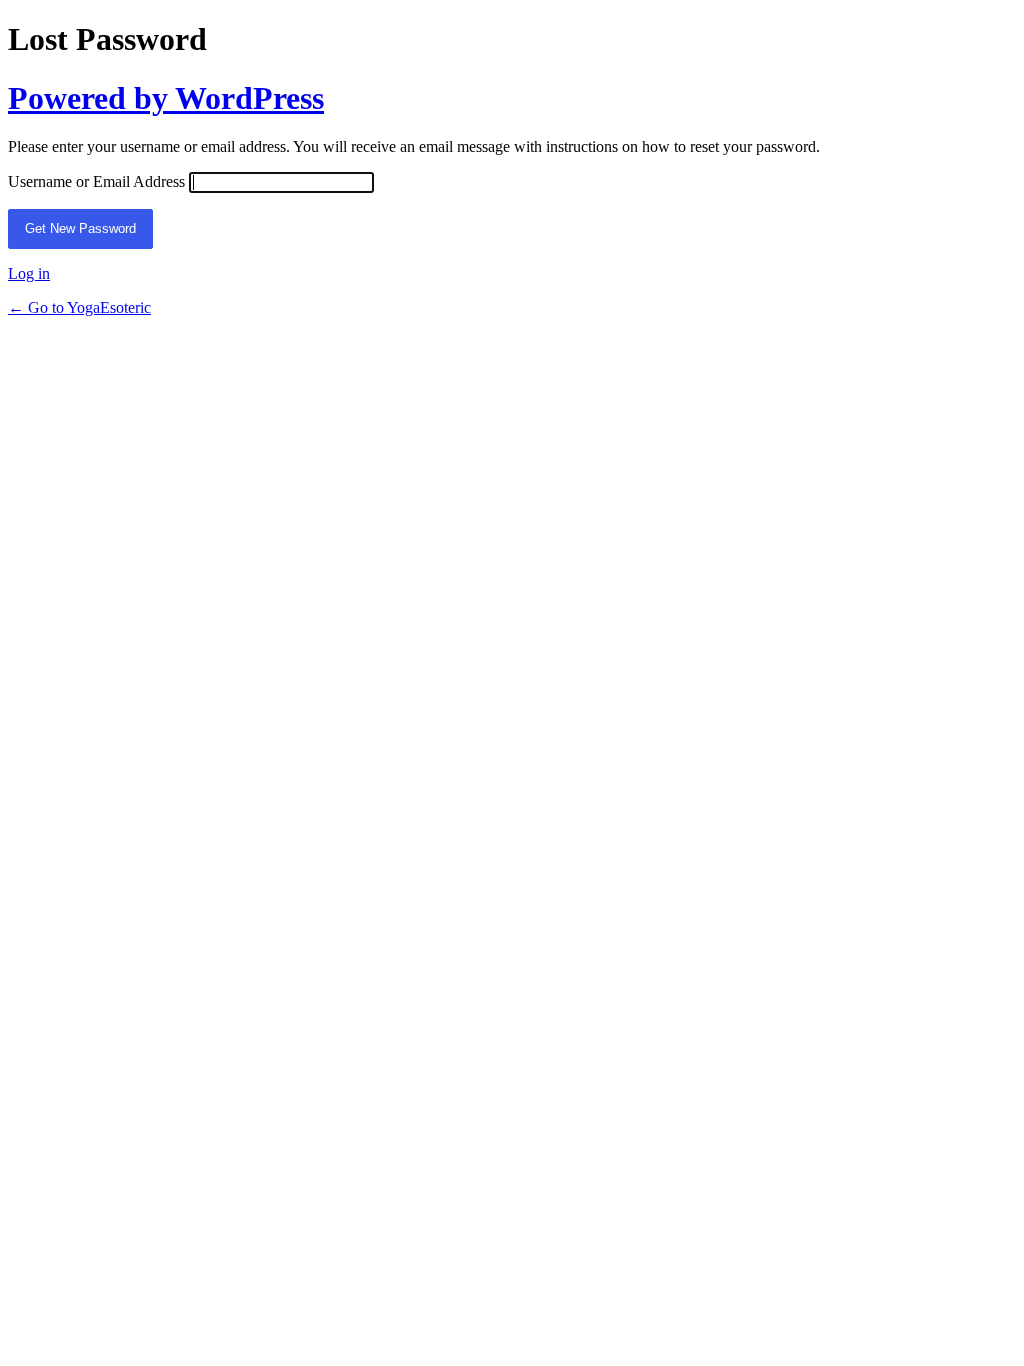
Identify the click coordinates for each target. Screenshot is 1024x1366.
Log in (29, 273)
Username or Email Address (96, 181)
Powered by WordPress (166, 98)
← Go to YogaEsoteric (79, 307)
